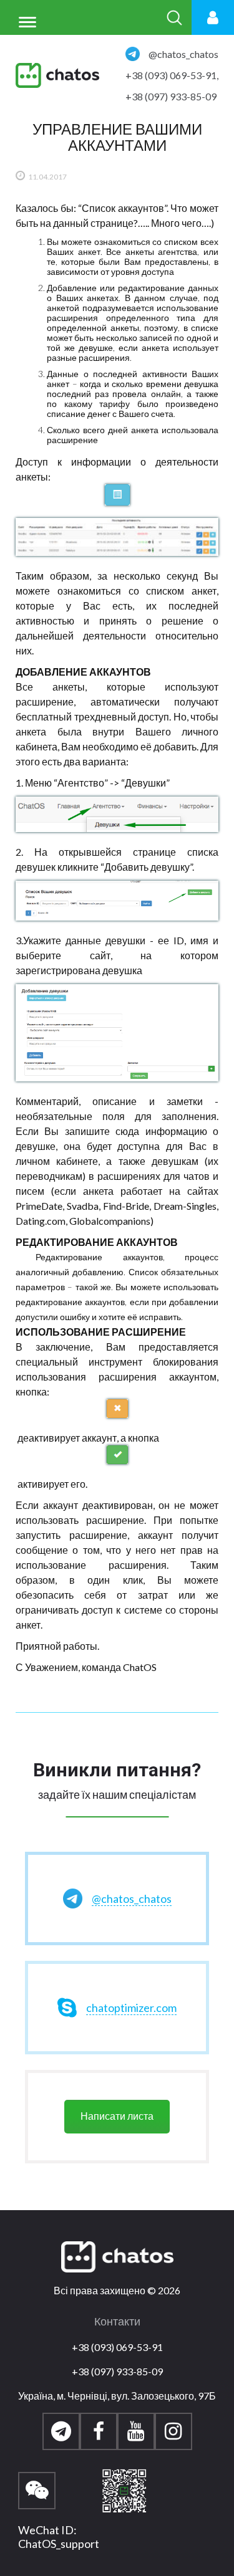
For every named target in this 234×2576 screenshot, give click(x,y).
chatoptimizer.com (131, 2008)
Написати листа (117, 2116)
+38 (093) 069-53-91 (117, 2347)
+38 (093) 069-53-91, (172, 75)
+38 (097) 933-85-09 (171, 96)
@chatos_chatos (183, 54)
